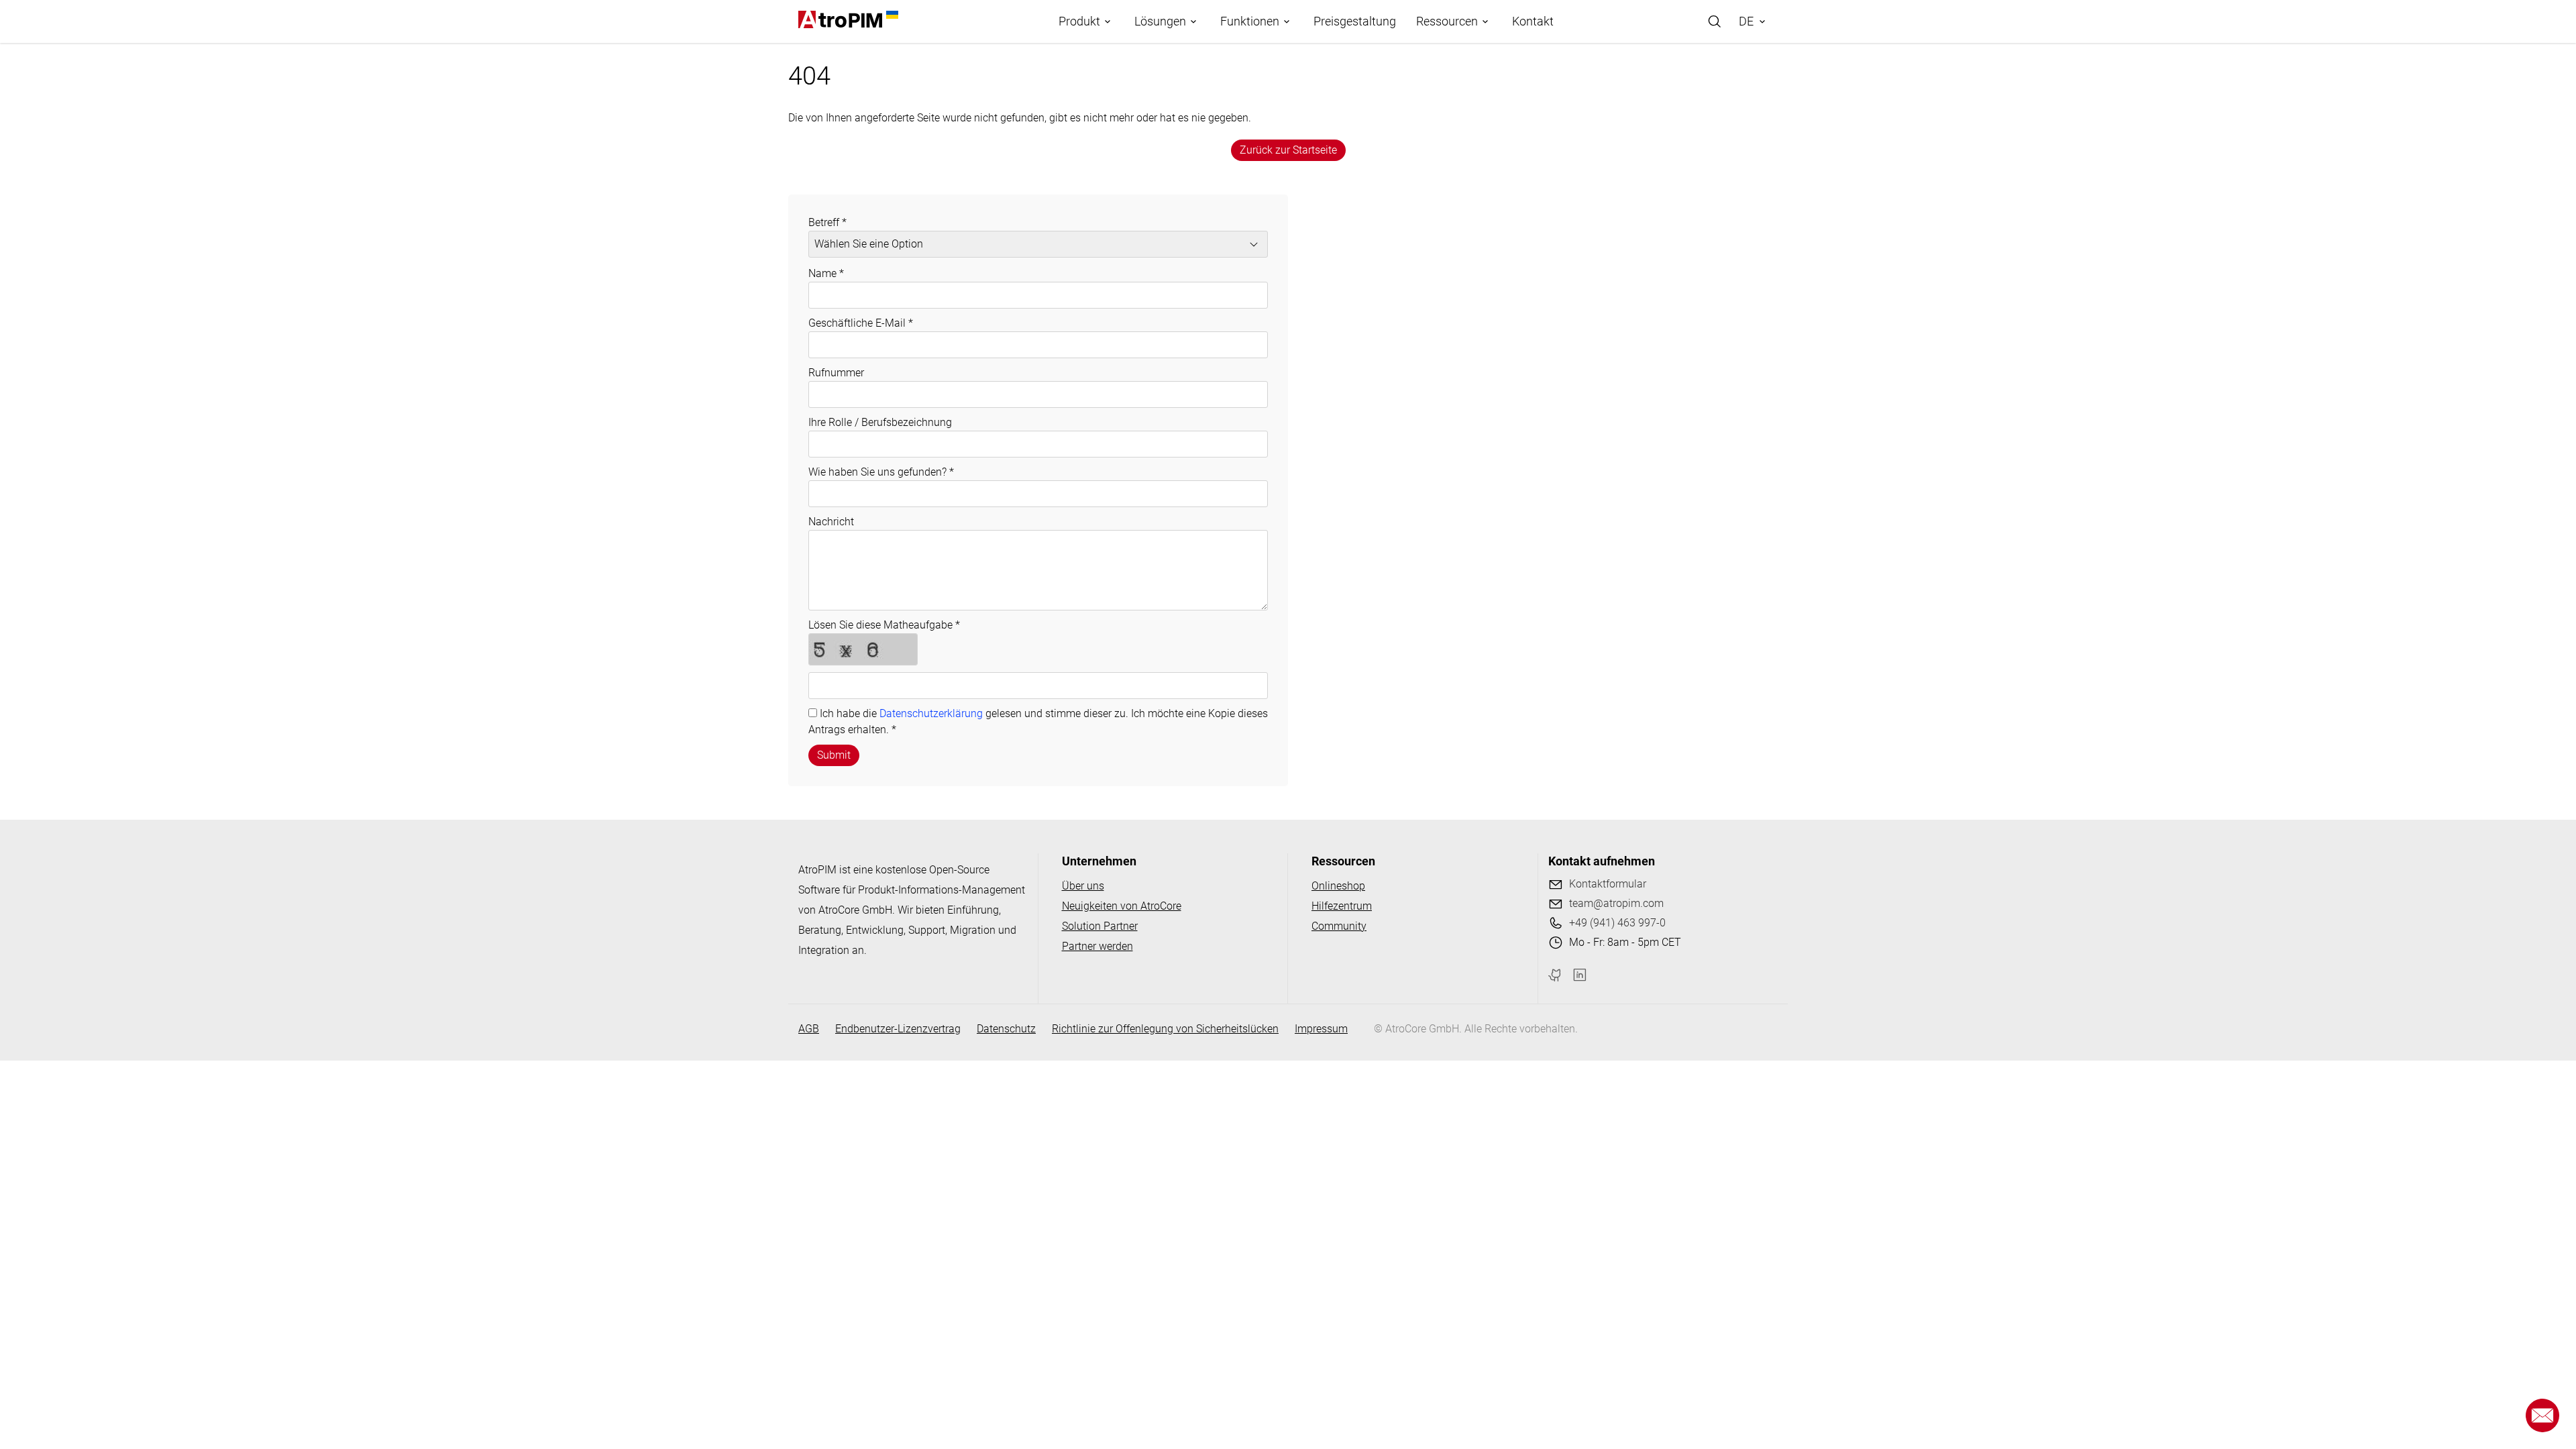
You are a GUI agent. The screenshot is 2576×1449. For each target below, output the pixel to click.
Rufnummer (836, 373)
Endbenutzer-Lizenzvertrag (898, 1029)
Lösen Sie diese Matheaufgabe (884, 625)
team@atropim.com (1616, 903)
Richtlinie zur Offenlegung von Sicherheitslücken (1165, 1029)
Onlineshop (1338, 886)
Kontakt (1533, 21)
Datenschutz (1006, 1029)
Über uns (1083, 886)
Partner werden (1097, 946)
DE (1746, 21)
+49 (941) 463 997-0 (1617, 923)
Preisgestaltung (1355, 21)
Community (1339, 926)
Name (826, 273)
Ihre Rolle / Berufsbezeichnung (880, 422)
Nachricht (831, 522)
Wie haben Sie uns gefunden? (881, 472)
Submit (834, 755)
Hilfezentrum (1342, 906)
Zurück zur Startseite (1288, 150)
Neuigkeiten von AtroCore (1122, 906)
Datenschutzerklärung (931, 713)
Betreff (827, 222)
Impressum (1321, 1029)
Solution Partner (1100, 926)
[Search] (1715, 21)
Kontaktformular (1608, 884)
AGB (809, 1029)
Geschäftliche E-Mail (861, 323)
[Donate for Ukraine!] (890, 15)
